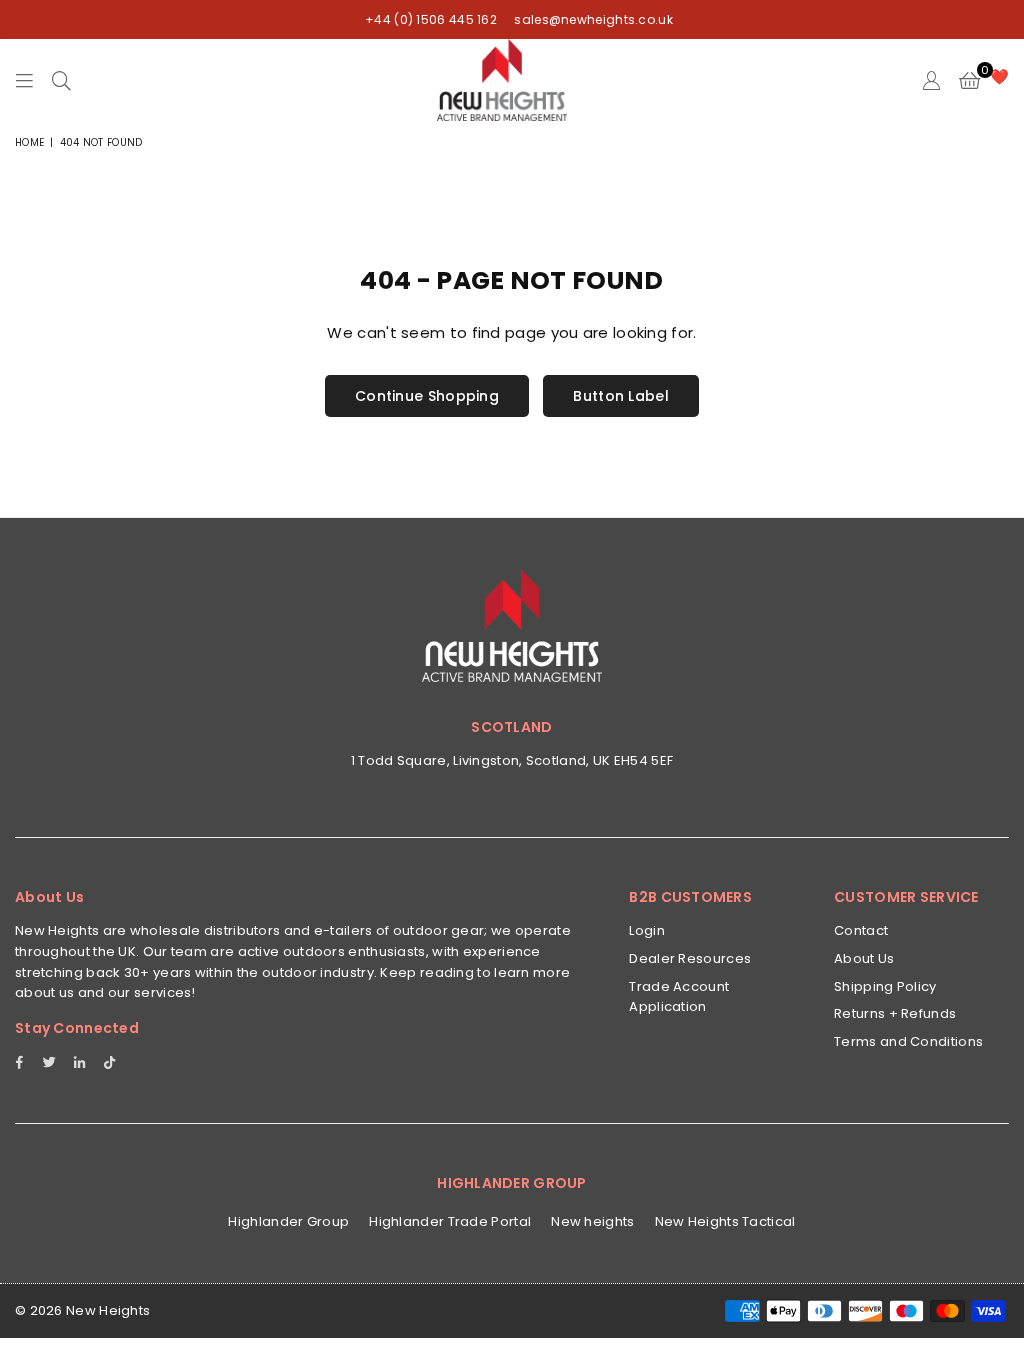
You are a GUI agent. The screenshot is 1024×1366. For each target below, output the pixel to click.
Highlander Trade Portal (450, 1221)
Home (29, 142)
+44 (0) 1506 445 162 (431, 19)
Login (647, 930)
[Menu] (24, 80)
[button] (969, 80)
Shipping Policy (885, 986)
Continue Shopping (427, 396)
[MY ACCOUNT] (931, 80)
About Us (864, 958)
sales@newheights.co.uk (592, 19)
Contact (861, 930)
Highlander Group (288, 1221)
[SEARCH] (61, 80)
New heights (592, 1221)
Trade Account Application (679, 997)
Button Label (621, 396)
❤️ (999, 76)
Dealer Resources (690, 958)
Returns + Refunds (895, 1013)
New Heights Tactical (725, 1221)
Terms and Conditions (908, 1041)
